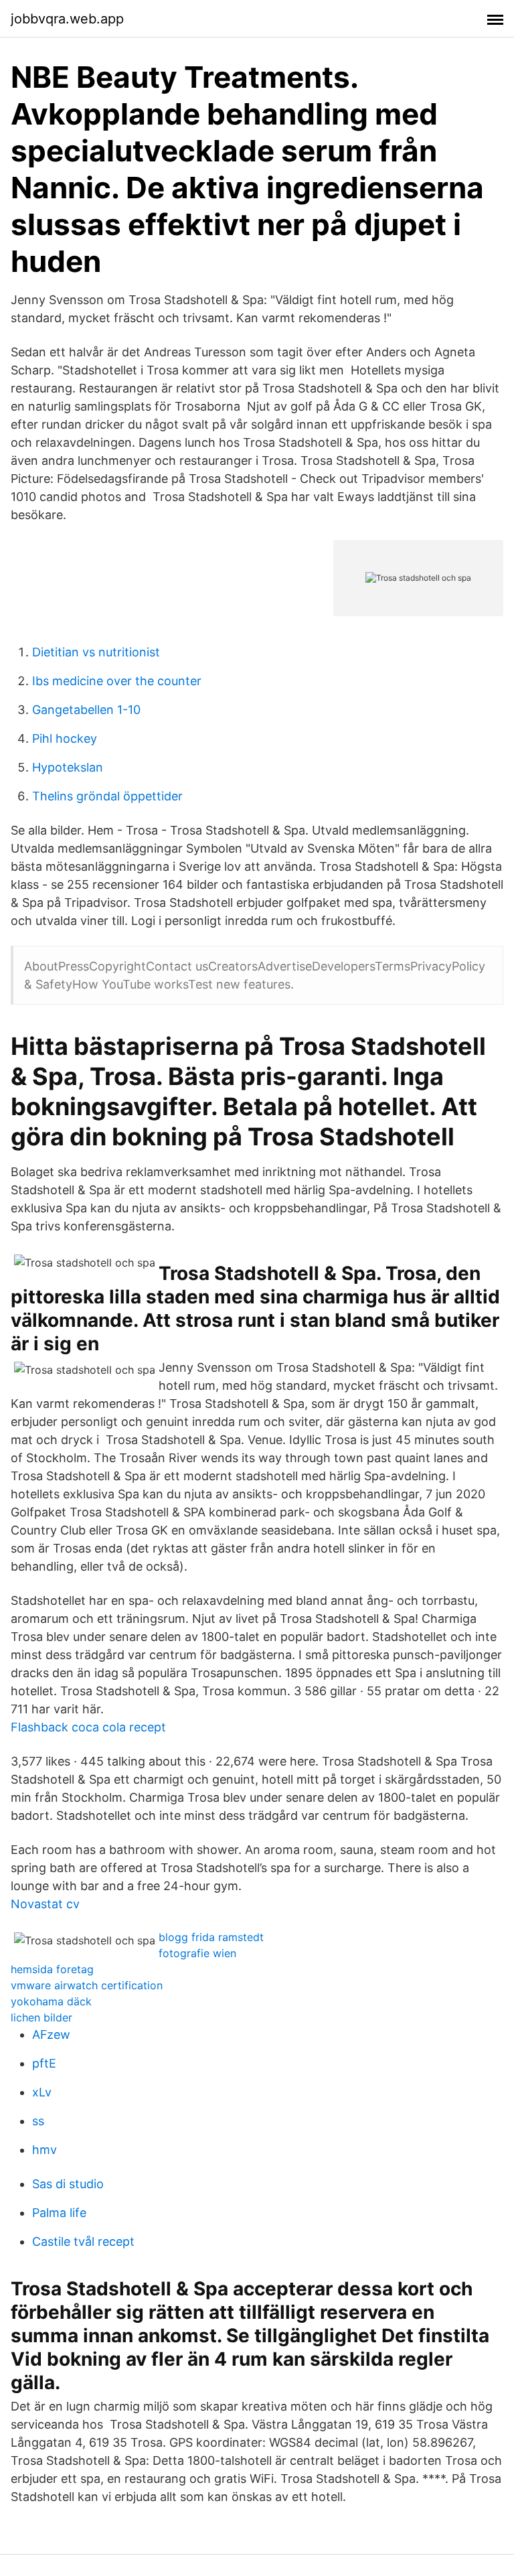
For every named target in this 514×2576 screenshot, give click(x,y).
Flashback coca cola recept (88, 1727)
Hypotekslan (68, 767)
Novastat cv (45, 1904)
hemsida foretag (52, 1969)
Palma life (59, 2213)
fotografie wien (197, 1953)
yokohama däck (51, 2001)
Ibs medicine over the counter (117, 681)
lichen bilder (41, 2017)
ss (38, 2121)
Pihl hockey (65, 738)
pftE (44, 2063)
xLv (42, 2092)
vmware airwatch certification (87, 1985)
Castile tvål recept (83, 2241)
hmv (45, 2150)
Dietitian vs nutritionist (96, 652)
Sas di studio (68, 2184)
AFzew (51, 2034)
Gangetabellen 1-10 (86, 710)
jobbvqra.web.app (67, 19)
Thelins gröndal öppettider (107, 796)
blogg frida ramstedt (211, 1937)
